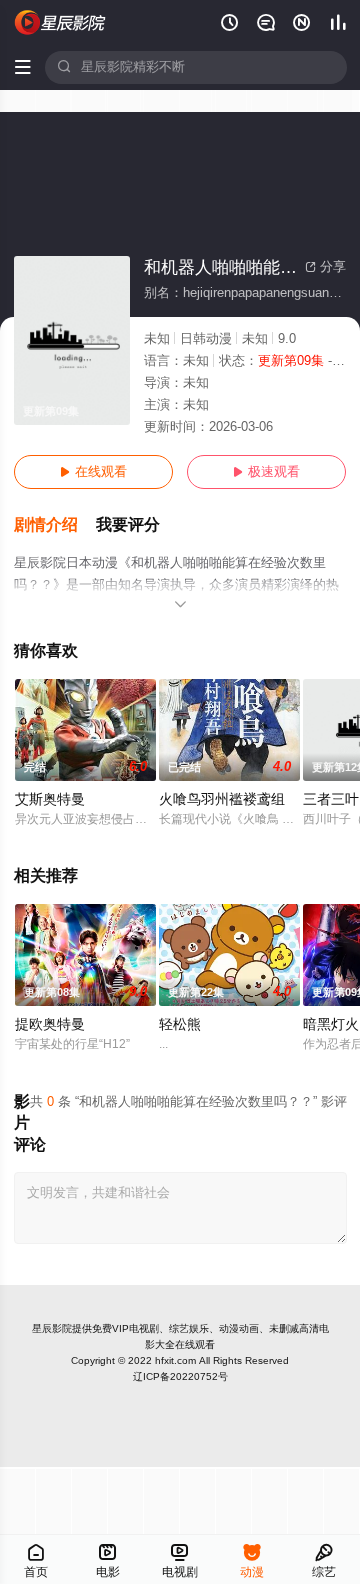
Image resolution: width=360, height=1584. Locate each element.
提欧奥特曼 (50, 1024)
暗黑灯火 (331, 1024)
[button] (55, 525)
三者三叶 (331, 799)
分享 (325, 267)
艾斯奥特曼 (50, 799)
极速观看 (266, 472)
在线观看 (93, 472)
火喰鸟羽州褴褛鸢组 (222, 799)
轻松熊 (180, 1024)
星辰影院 (52, 1328)
